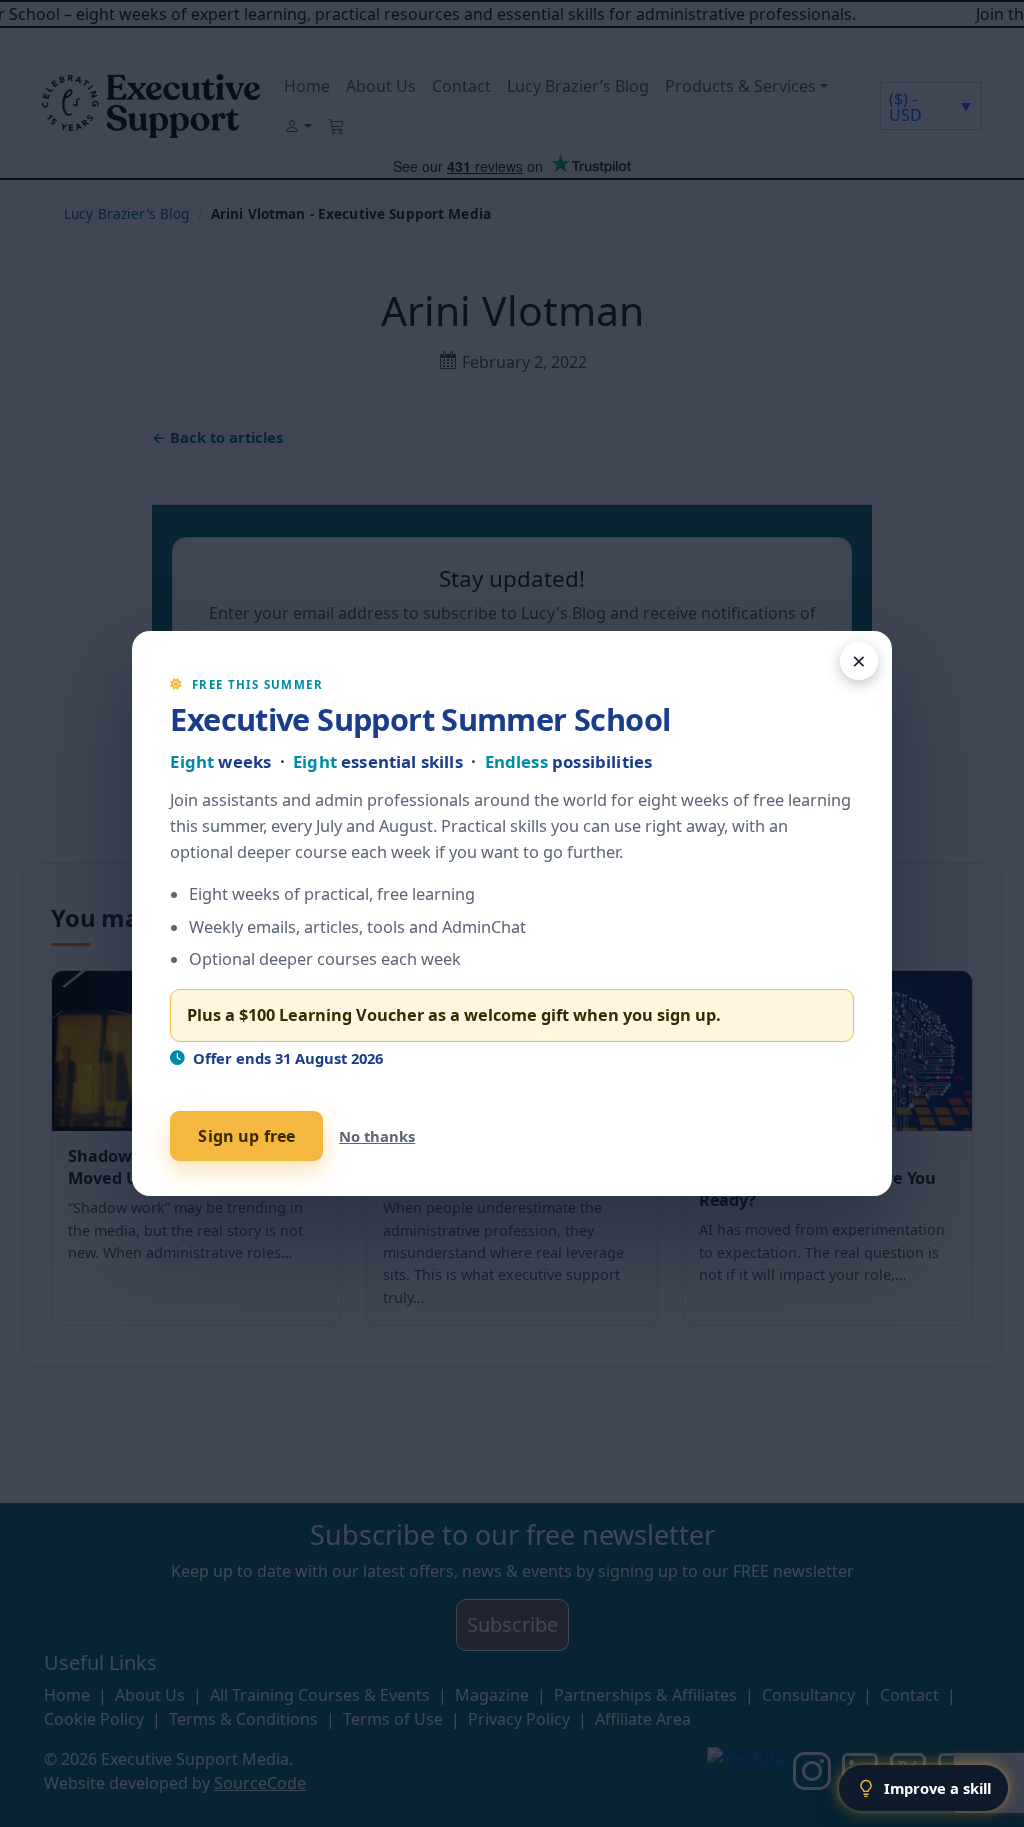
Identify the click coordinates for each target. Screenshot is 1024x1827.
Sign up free (246, 1136)
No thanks (377, 1136)
